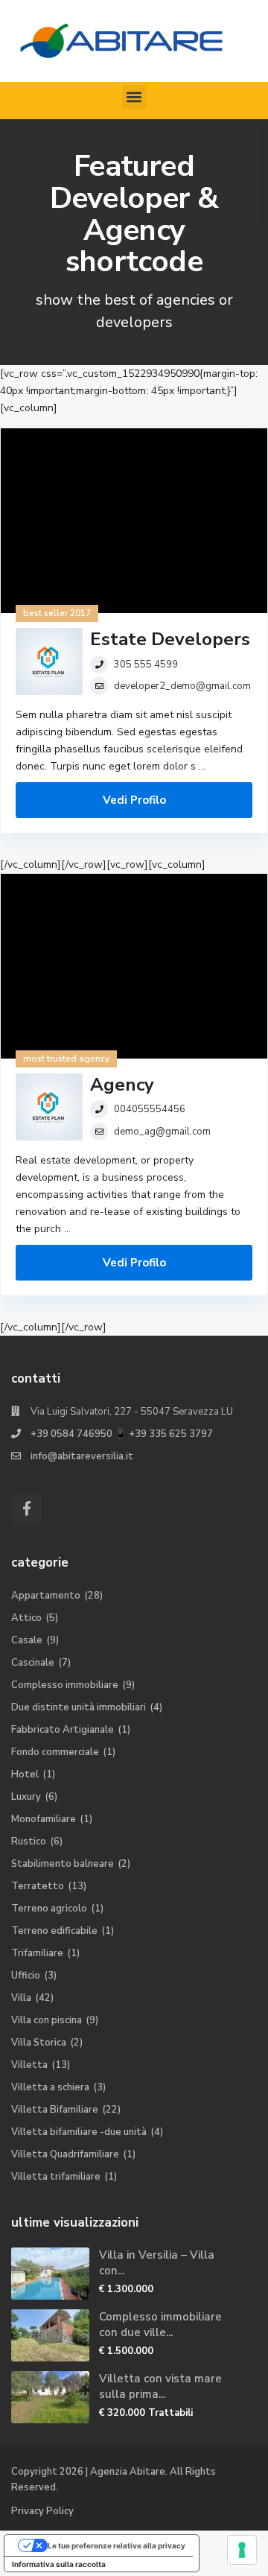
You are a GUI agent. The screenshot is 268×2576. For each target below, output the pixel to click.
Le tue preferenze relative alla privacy (117, 2545)
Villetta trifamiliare (56, 2177)
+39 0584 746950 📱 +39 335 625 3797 (122, 1434)
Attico (26, 1618)
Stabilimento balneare (63, 1864)
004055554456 (150, 1109)
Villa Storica (39, 2043)
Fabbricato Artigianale (63, 1730)
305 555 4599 (146, 664)
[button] (134, 97)
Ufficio (26, 1976)
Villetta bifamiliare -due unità (79, 2132)
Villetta (29, 2065)
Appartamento (46, 1596)
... (202, 766)
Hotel (25, 1774)
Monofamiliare (44, 1819)
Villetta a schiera (50, 2087)
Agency (122, 1085)
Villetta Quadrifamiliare (65, 2154)
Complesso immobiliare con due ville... (160, 2325)
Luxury (26, 1797)
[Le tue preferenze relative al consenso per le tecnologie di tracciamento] (242, 2550)
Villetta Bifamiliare (55, 2110)
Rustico (29, 1841)
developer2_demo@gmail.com (182, 686)
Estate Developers (170, 639)
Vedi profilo (134, 800)
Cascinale (33, 1663)
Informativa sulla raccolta (59, 2564)
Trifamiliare (37, 1953)
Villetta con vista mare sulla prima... (160, 2386)
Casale (27, 1640)
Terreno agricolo (49, 1909)
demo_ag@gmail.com (162, 1132)
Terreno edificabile (54, 1931)
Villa (21, 1998)
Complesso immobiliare (65, 1685)
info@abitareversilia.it (82, 1456)
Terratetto (38, 1886)
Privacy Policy (42, 2511)
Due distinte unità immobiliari (79, 1707)
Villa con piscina (47, 2020)
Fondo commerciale (55, 1752)
